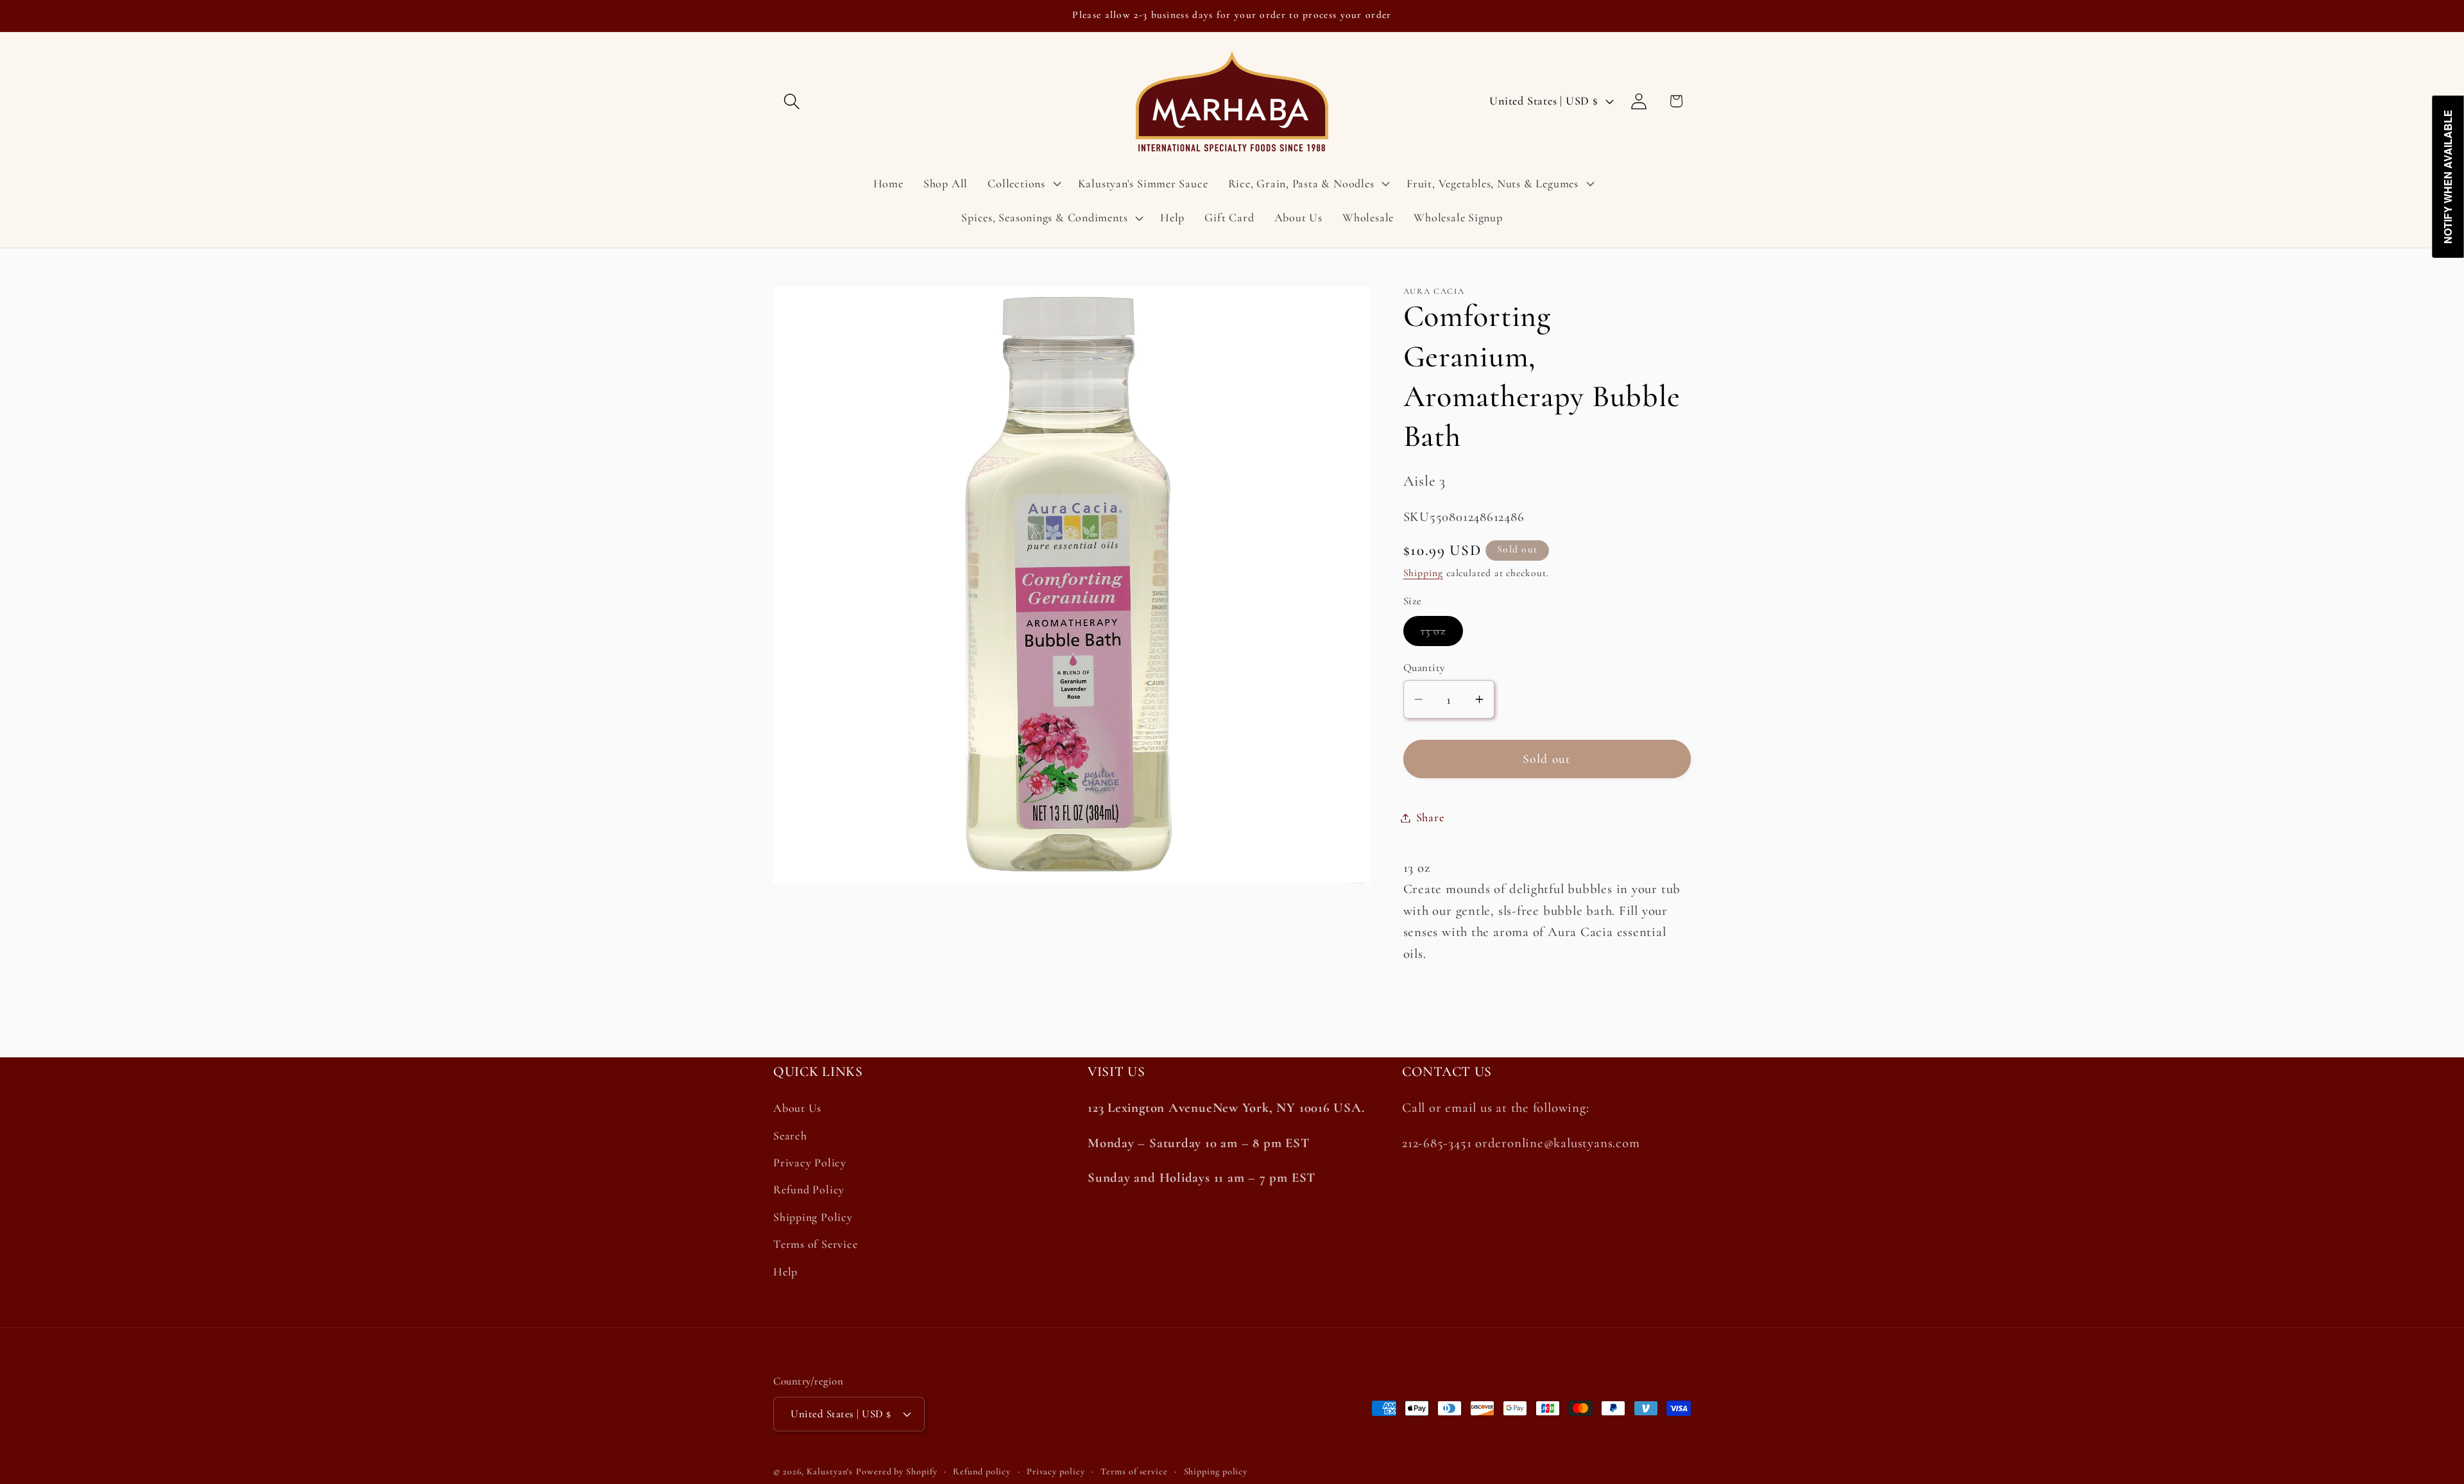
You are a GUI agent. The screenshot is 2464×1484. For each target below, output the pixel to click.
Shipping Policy (813, 1217)
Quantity (1424, 668)
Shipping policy (1216, 1471)
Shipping (1423, 573)
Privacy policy (1056, 1471)
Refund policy (982, 1471)
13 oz (1442, 634)
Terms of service (1134, 1471)
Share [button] (1430, 817)
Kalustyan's (830, 1471)
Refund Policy (809, 1190)
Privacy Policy (810, 1163)
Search (790, 1136)
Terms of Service (815, 1244)
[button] (791, 101)
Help (785, 1272)
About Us (797, 1109)
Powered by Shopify (896, 1471)
